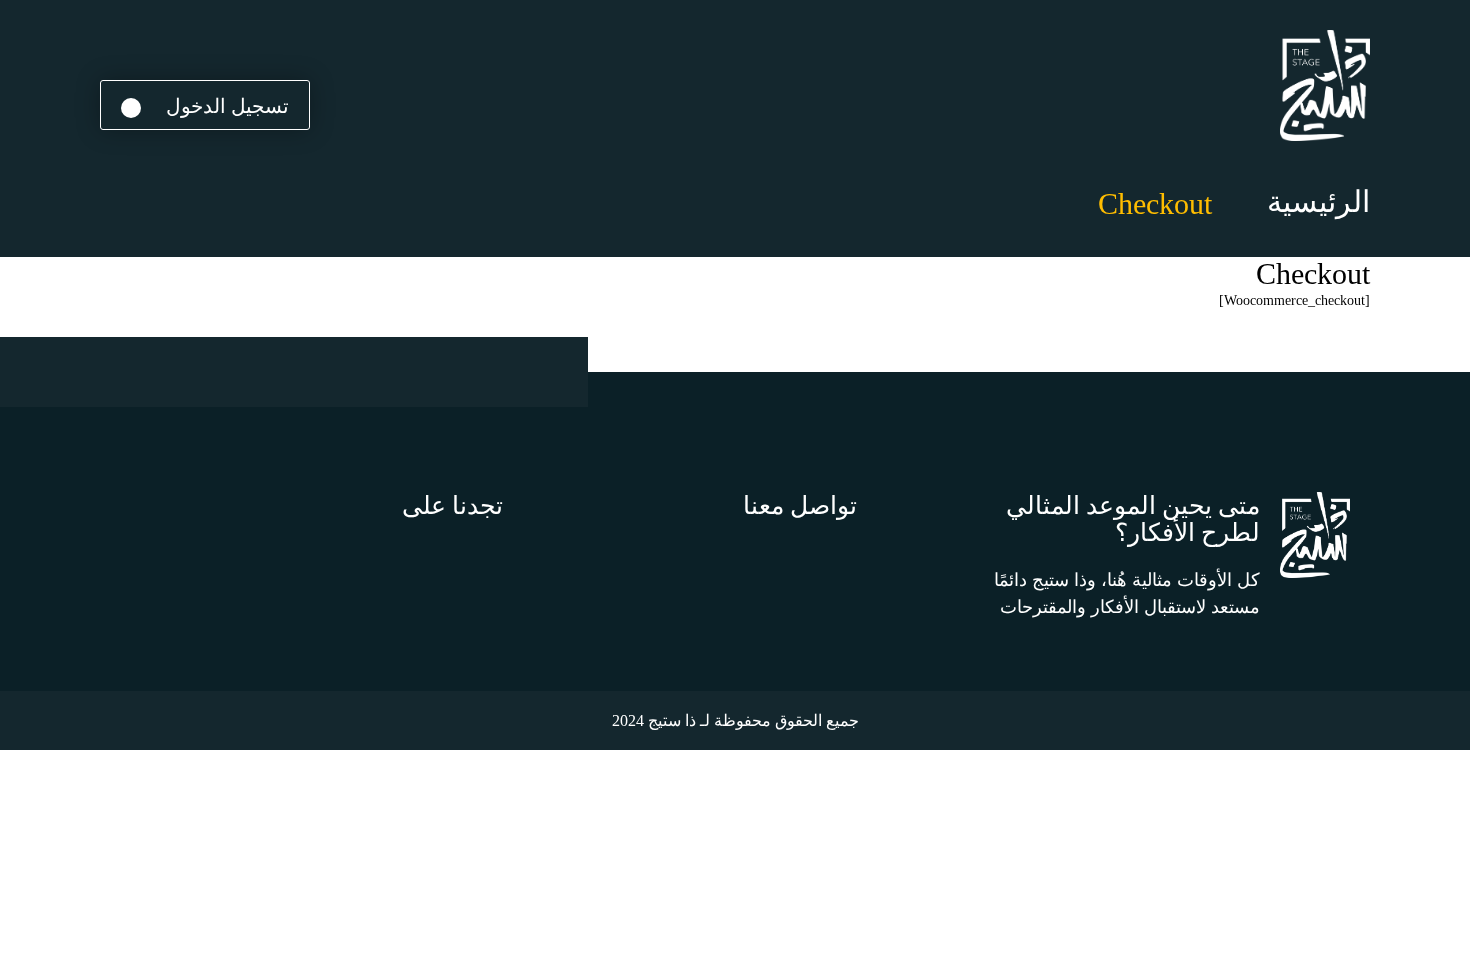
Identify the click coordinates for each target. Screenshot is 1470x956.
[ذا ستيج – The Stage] (1325, 85)
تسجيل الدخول (225, 106)
